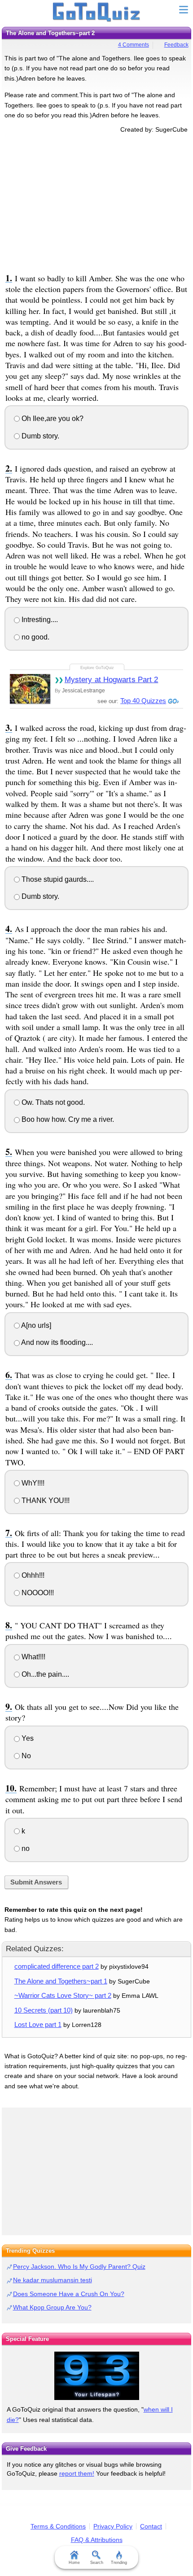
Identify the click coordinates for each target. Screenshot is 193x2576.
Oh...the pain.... (44, 1674)
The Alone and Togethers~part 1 (61, 1981)
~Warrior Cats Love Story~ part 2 (63, 1995)
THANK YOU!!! (45, 1501)
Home (74, 2563)
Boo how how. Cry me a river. (67, 1119)
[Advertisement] (96, 202)
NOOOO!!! (37, 1593)
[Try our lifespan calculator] (96, 2376)
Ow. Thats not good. (52, 1102)
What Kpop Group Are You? (52, 2307)
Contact (151, 2526)
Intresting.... (39, 620)
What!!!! (33, 1657)
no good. (35, 637)
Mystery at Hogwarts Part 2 (112, 680)
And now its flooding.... (56, 1342)
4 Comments (134, 45)
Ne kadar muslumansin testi (53, 2280)
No (25, 1756)
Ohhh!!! (32, 1575)
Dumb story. (39, 436)
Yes (27, 1738)
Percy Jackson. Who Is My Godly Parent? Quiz (79, 2267)
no (25, 1848)
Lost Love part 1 (38, 2024)
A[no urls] (35, 1325)
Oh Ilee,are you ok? (52, 419)
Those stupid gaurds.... (57, 879)
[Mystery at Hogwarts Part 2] (30, 689)
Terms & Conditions (58, 2526)
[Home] (97, 13)
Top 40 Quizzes (143, 701)
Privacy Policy (113, 2526)
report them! (77, 2473)
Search (97, 2563)
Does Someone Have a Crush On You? (69, 2294)
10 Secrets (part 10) (44, 2010)
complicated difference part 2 (57, 1966)
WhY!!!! (32, 1483)
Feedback (176, 45)
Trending (119, 2563)
